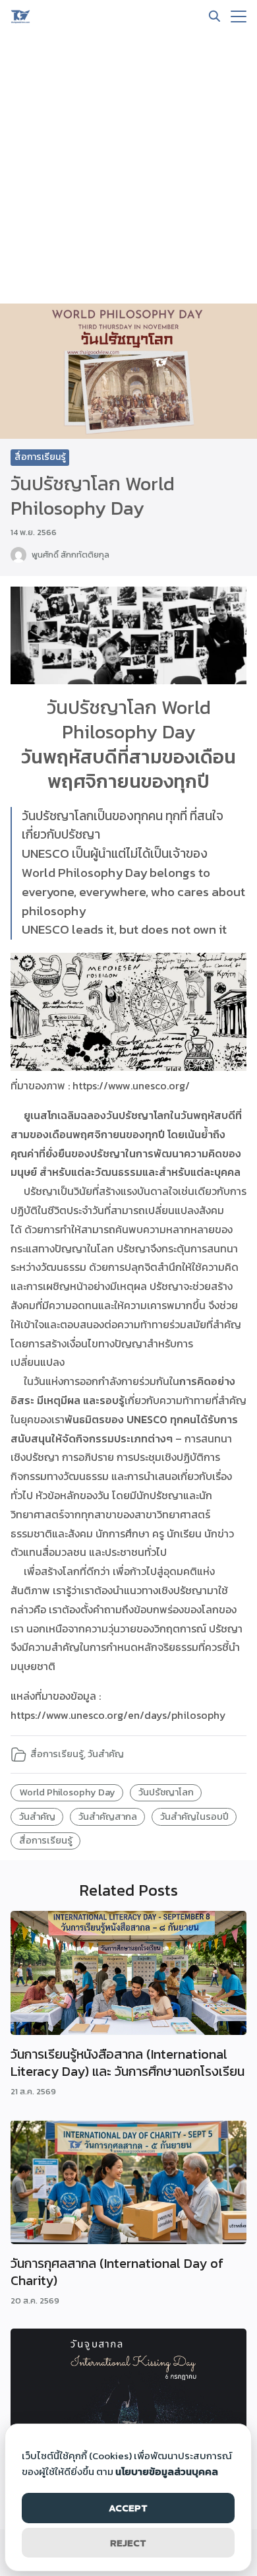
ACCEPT (128, 2508)
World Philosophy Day (67, 1792)
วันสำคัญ (106, 1754)
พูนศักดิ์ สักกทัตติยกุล (71, 555)
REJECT (128, 2543)
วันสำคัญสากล (108, 1817)
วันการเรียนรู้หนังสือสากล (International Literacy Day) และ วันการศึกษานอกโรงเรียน (128, 2063)
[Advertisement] (128, 168)
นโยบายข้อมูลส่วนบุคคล (167, 2471)
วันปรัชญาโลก (166, 1792)
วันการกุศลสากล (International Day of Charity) (117, 2272)
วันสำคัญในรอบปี (194, 1817)
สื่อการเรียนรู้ (40, 457)
